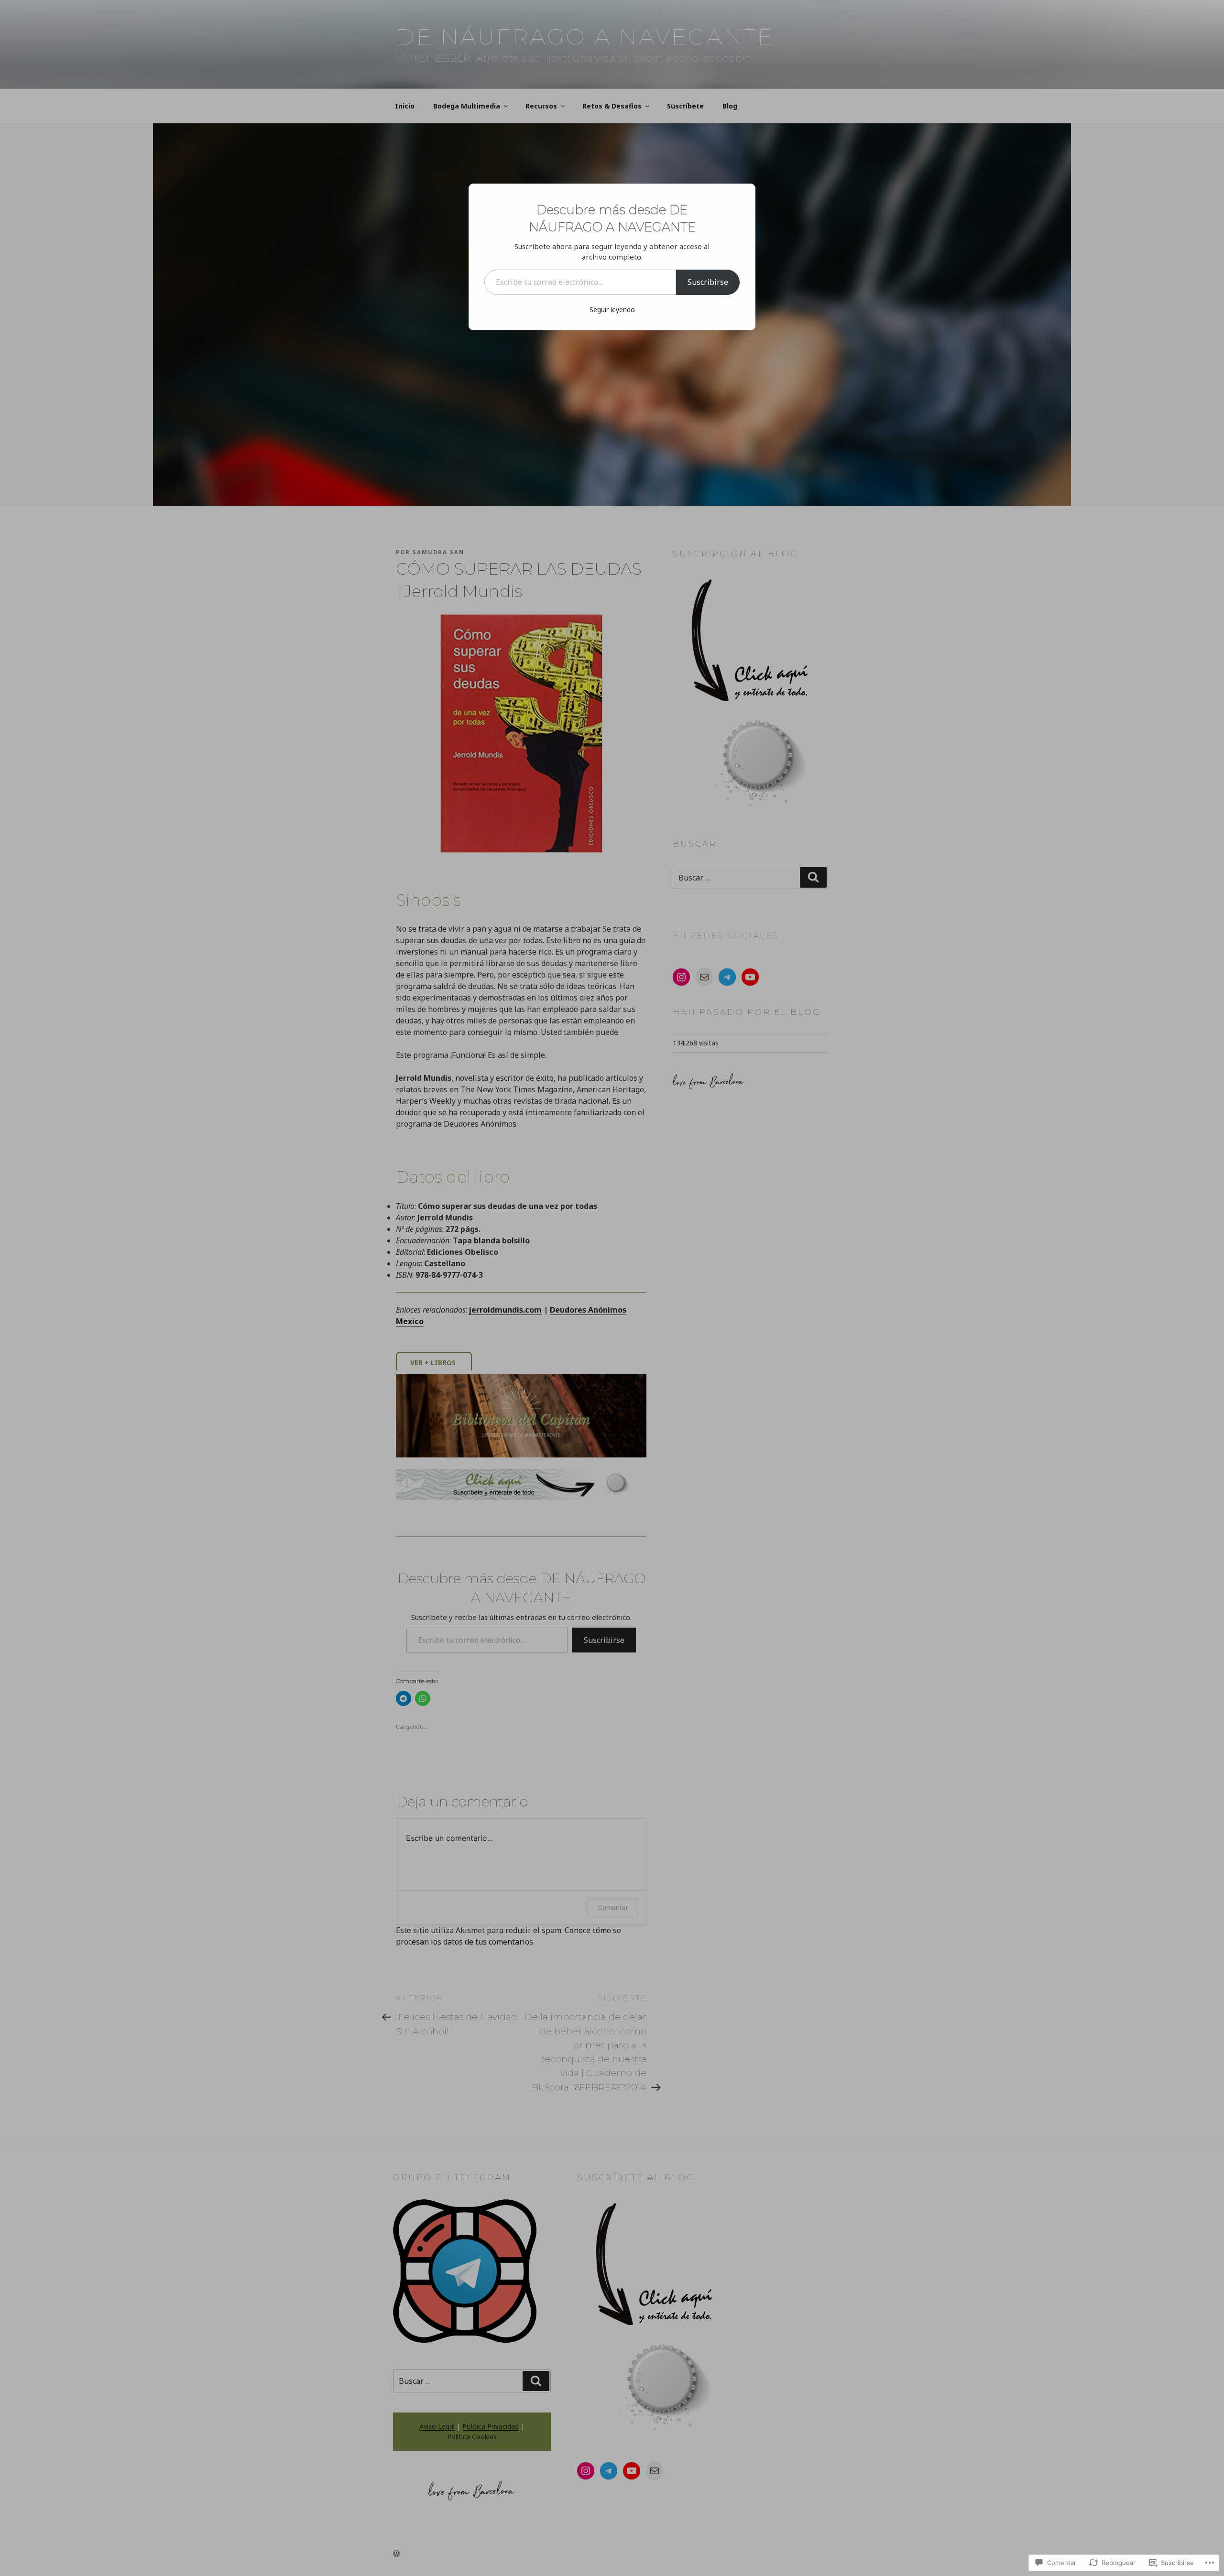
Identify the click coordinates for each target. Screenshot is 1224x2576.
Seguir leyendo (612, 310)
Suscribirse (708, 282)
